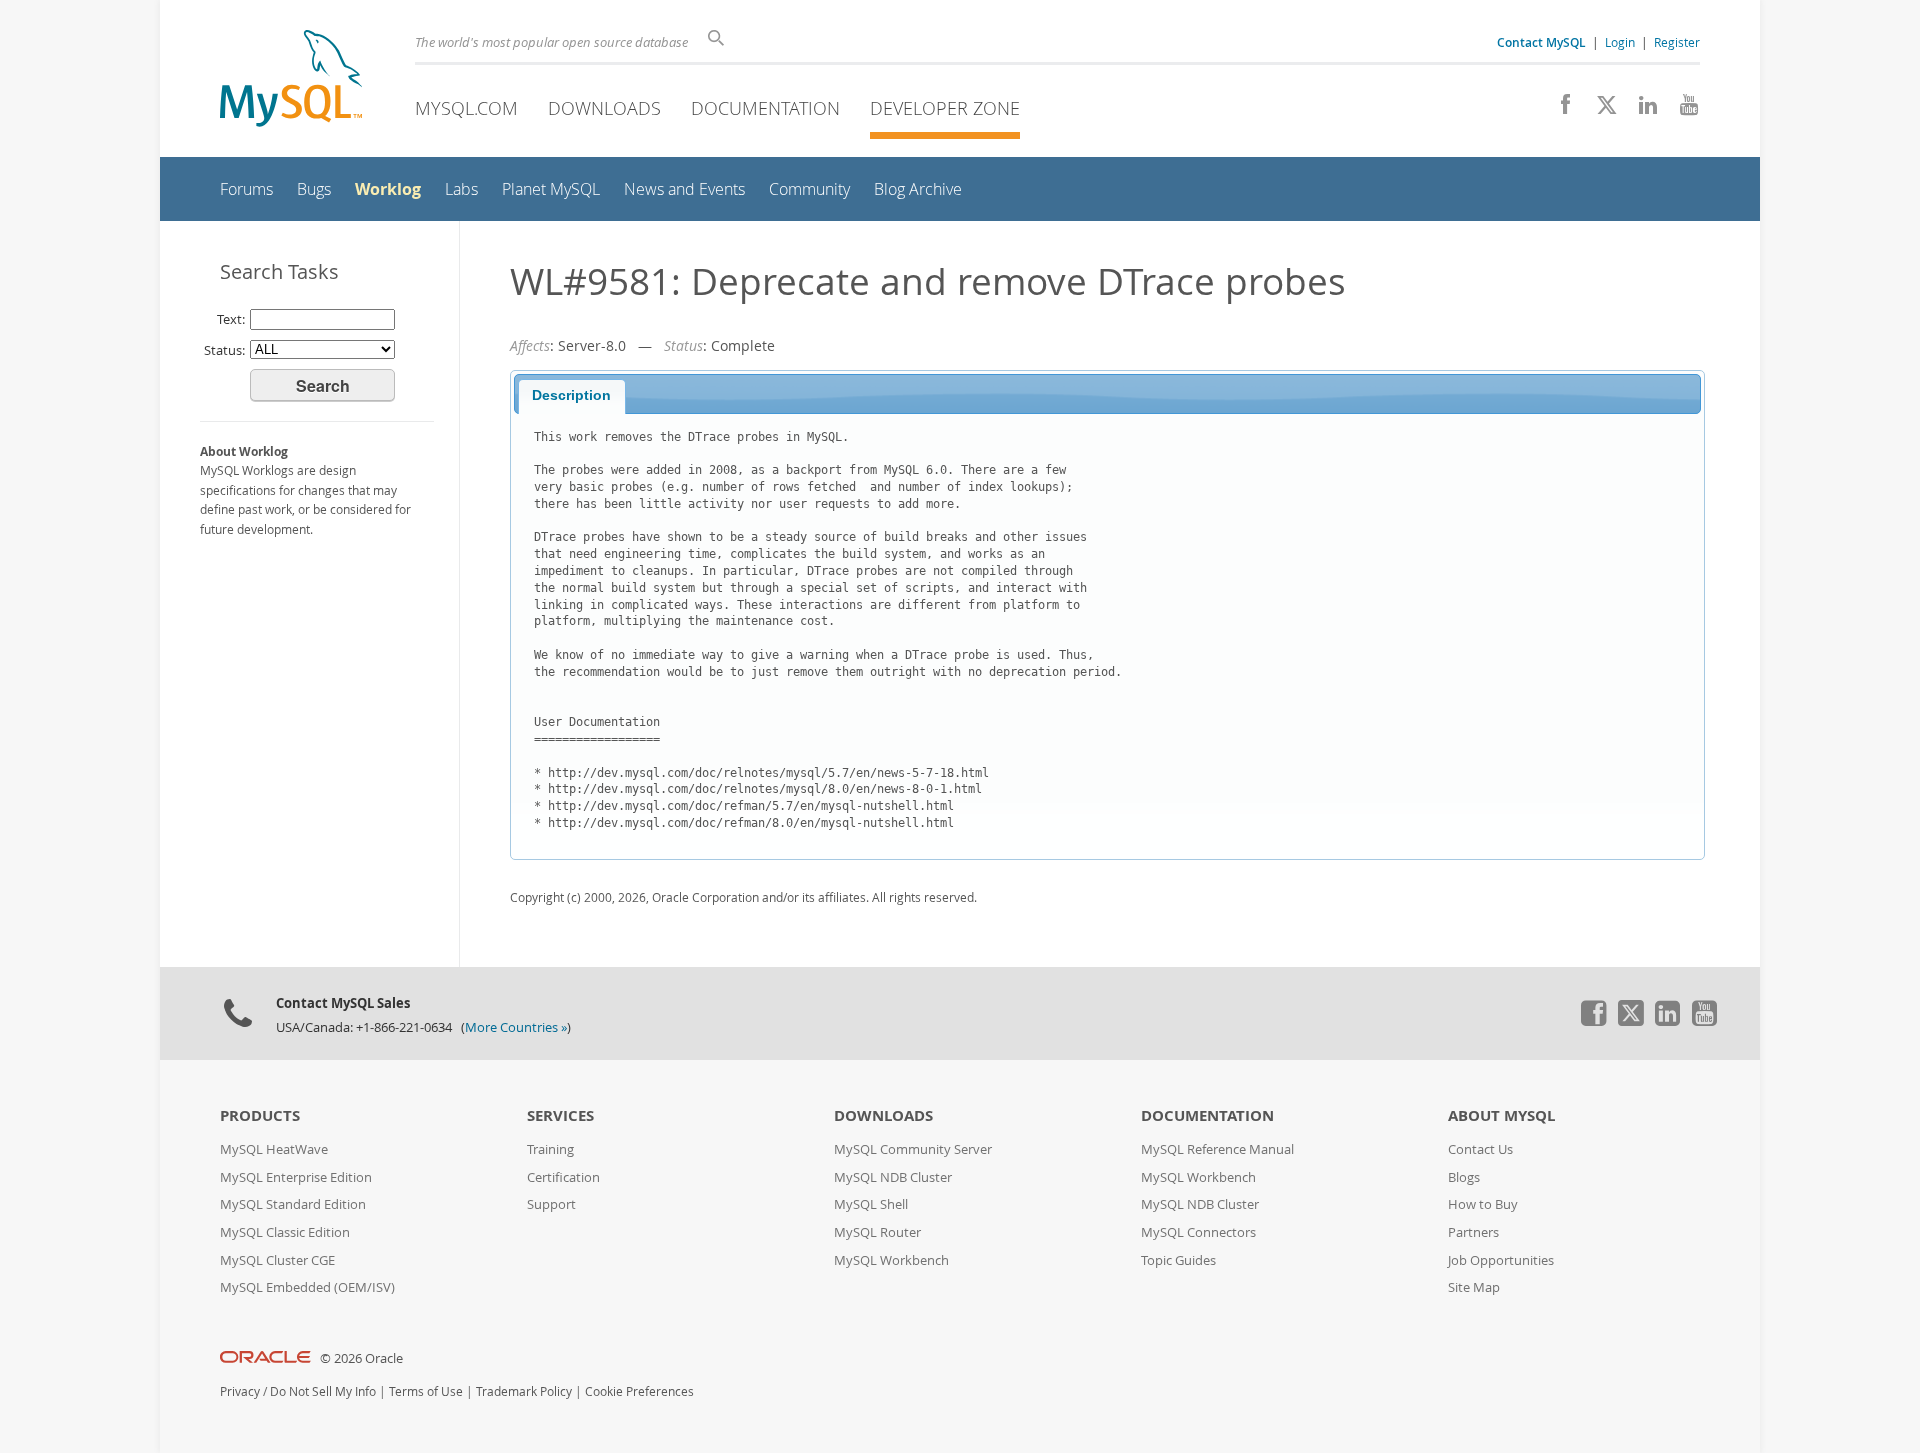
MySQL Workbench (891, 1260)
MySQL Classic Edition (285, 1232)
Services (560, 1115)
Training (550, 1149)
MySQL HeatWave (274, 1149)
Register (1677, 42)
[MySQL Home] (291, 80)
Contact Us (1480, 1149)
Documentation (765, 108)
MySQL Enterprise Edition (296, 1177)
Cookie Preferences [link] (639, 1391)
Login (1620, 42)
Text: (231, 319)
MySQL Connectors (1198, 1232)
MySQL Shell (871, 1204)
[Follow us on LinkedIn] (1640, 110)
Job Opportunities (1501, 1260)
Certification (563, 1177)
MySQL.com (466, 108)
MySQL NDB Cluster (893, 1177)
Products (260, 1115)
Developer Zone (945, 108)
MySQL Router (877, 1232)
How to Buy (1483, 1204)
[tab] (572, 397)
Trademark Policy (524, 1391)
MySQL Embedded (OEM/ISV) (307, 1287)
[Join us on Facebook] (1558, 110)
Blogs (1464, 1177)
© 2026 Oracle (361, 1358)
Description (571, 395)
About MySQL (1501, 1115)
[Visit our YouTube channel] (1681, 110)
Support (551, 1204)
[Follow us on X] (1599, 110)
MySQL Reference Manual (1217, 1149)
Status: (224, 350)
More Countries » (516, 1027)
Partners (1473, 1232)
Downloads (604, 108)
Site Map (1474, 1287)
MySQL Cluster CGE (277, 1260)
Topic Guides (1178, 1260)
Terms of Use (426, 1391)
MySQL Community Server (913, 1149)
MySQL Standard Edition (293, 1204)
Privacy (240, 1391)
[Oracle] (265, 1358)
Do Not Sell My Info (323, 1391)
